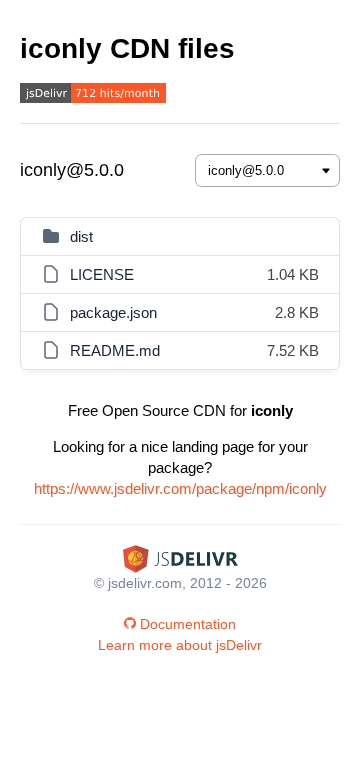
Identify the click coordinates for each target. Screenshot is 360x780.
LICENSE (102, 274)
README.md (115, 350)
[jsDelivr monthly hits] (93, 95)
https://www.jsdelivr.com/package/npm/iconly (180, 488)
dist (81, 236)
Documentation (188, 624)
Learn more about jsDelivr (180, 645)
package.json (113, 312)
